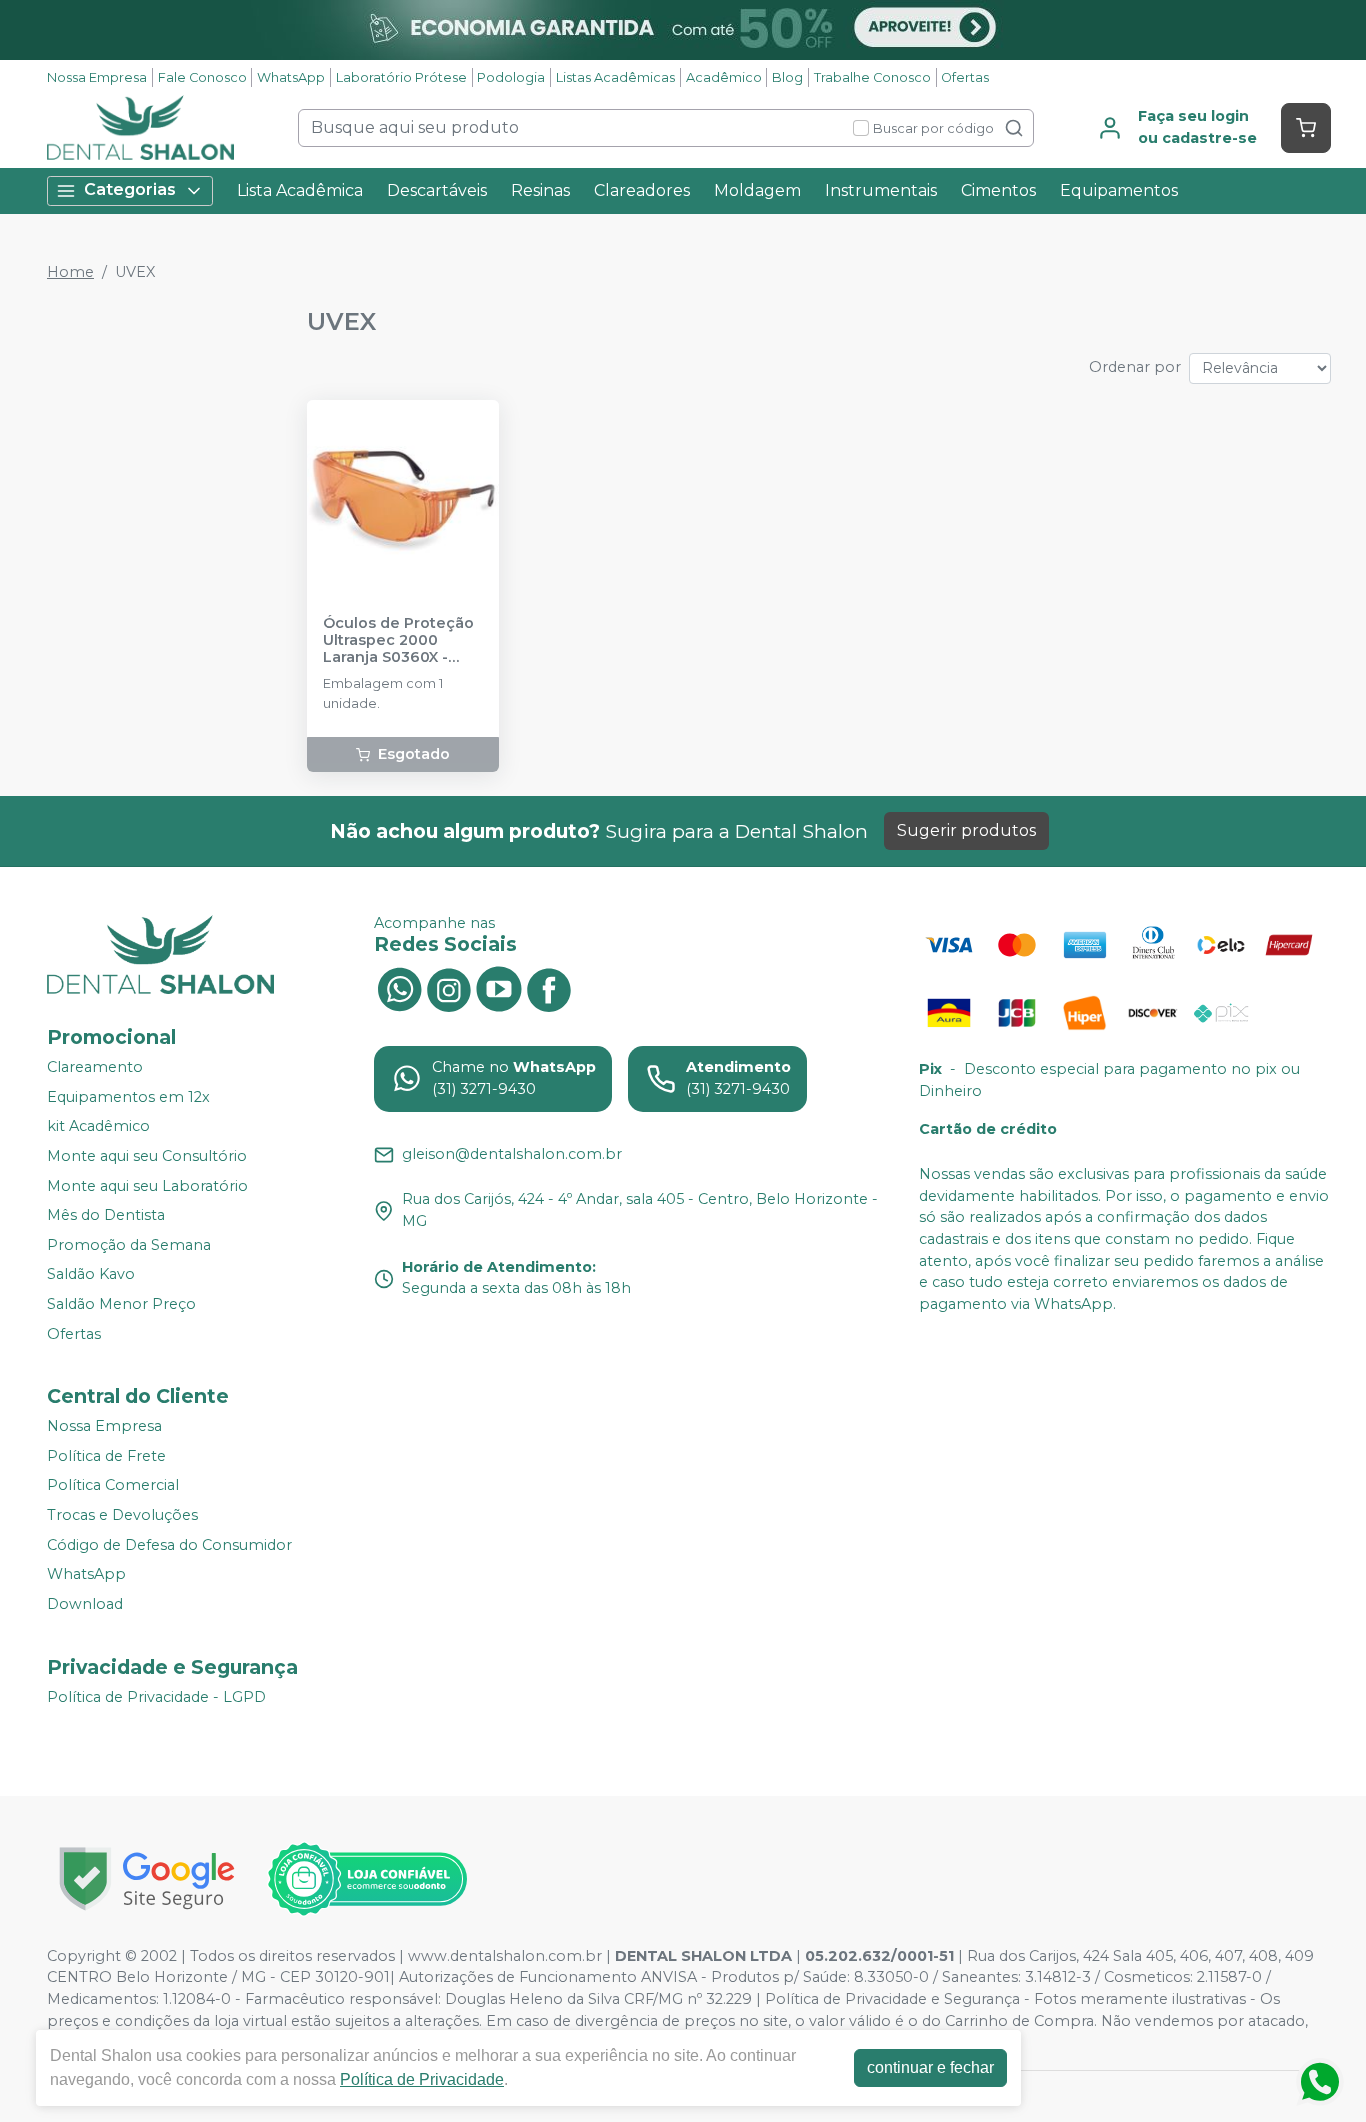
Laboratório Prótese (401, 77)
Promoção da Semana (129, 1245)
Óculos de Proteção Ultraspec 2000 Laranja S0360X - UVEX (398, 641)
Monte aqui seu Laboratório (147, 1186)
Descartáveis (437, 190)
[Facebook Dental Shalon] (549, 988)
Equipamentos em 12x (128, 1097)
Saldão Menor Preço (121, 1304)
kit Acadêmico (98, 1127)
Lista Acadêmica (300, 190)
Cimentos (998, 190)
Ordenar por (1135, 367)
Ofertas (965, 77)
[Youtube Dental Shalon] (499, 988)
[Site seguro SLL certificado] (147, 1878)
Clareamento (95, 1067)
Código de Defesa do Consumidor (169, 1545)
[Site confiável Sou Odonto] (367, 1879)
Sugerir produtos (966, 830)
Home (70, 272)
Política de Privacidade (422, 2079)
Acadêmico (724, 77)
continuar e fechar (930, 2067)
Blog (787, 77)
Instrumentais (881, 190)
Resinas (540, 190)
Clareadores (642, 190)
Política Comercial (113, 1486)
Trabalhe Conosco (872, 77)
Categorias (130, 189)
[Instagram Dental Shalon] (449, 988)
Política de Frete (106, 1456)
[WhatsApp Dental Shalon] (399, 988)
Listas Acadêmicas (615, 77)
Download (85, 1604)
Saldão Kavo (91, 1275)
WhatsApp (291, 77)
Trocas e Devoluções (122, 1515)
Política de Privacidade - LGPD (156, 1697)
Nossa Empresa (97, 77)
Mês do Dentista (106, 1215)
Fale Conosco (202, 77)
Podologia (511, 77)
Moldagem (757, 190)
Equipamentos (1119, 190)
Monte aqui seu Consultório (147, 1156)
